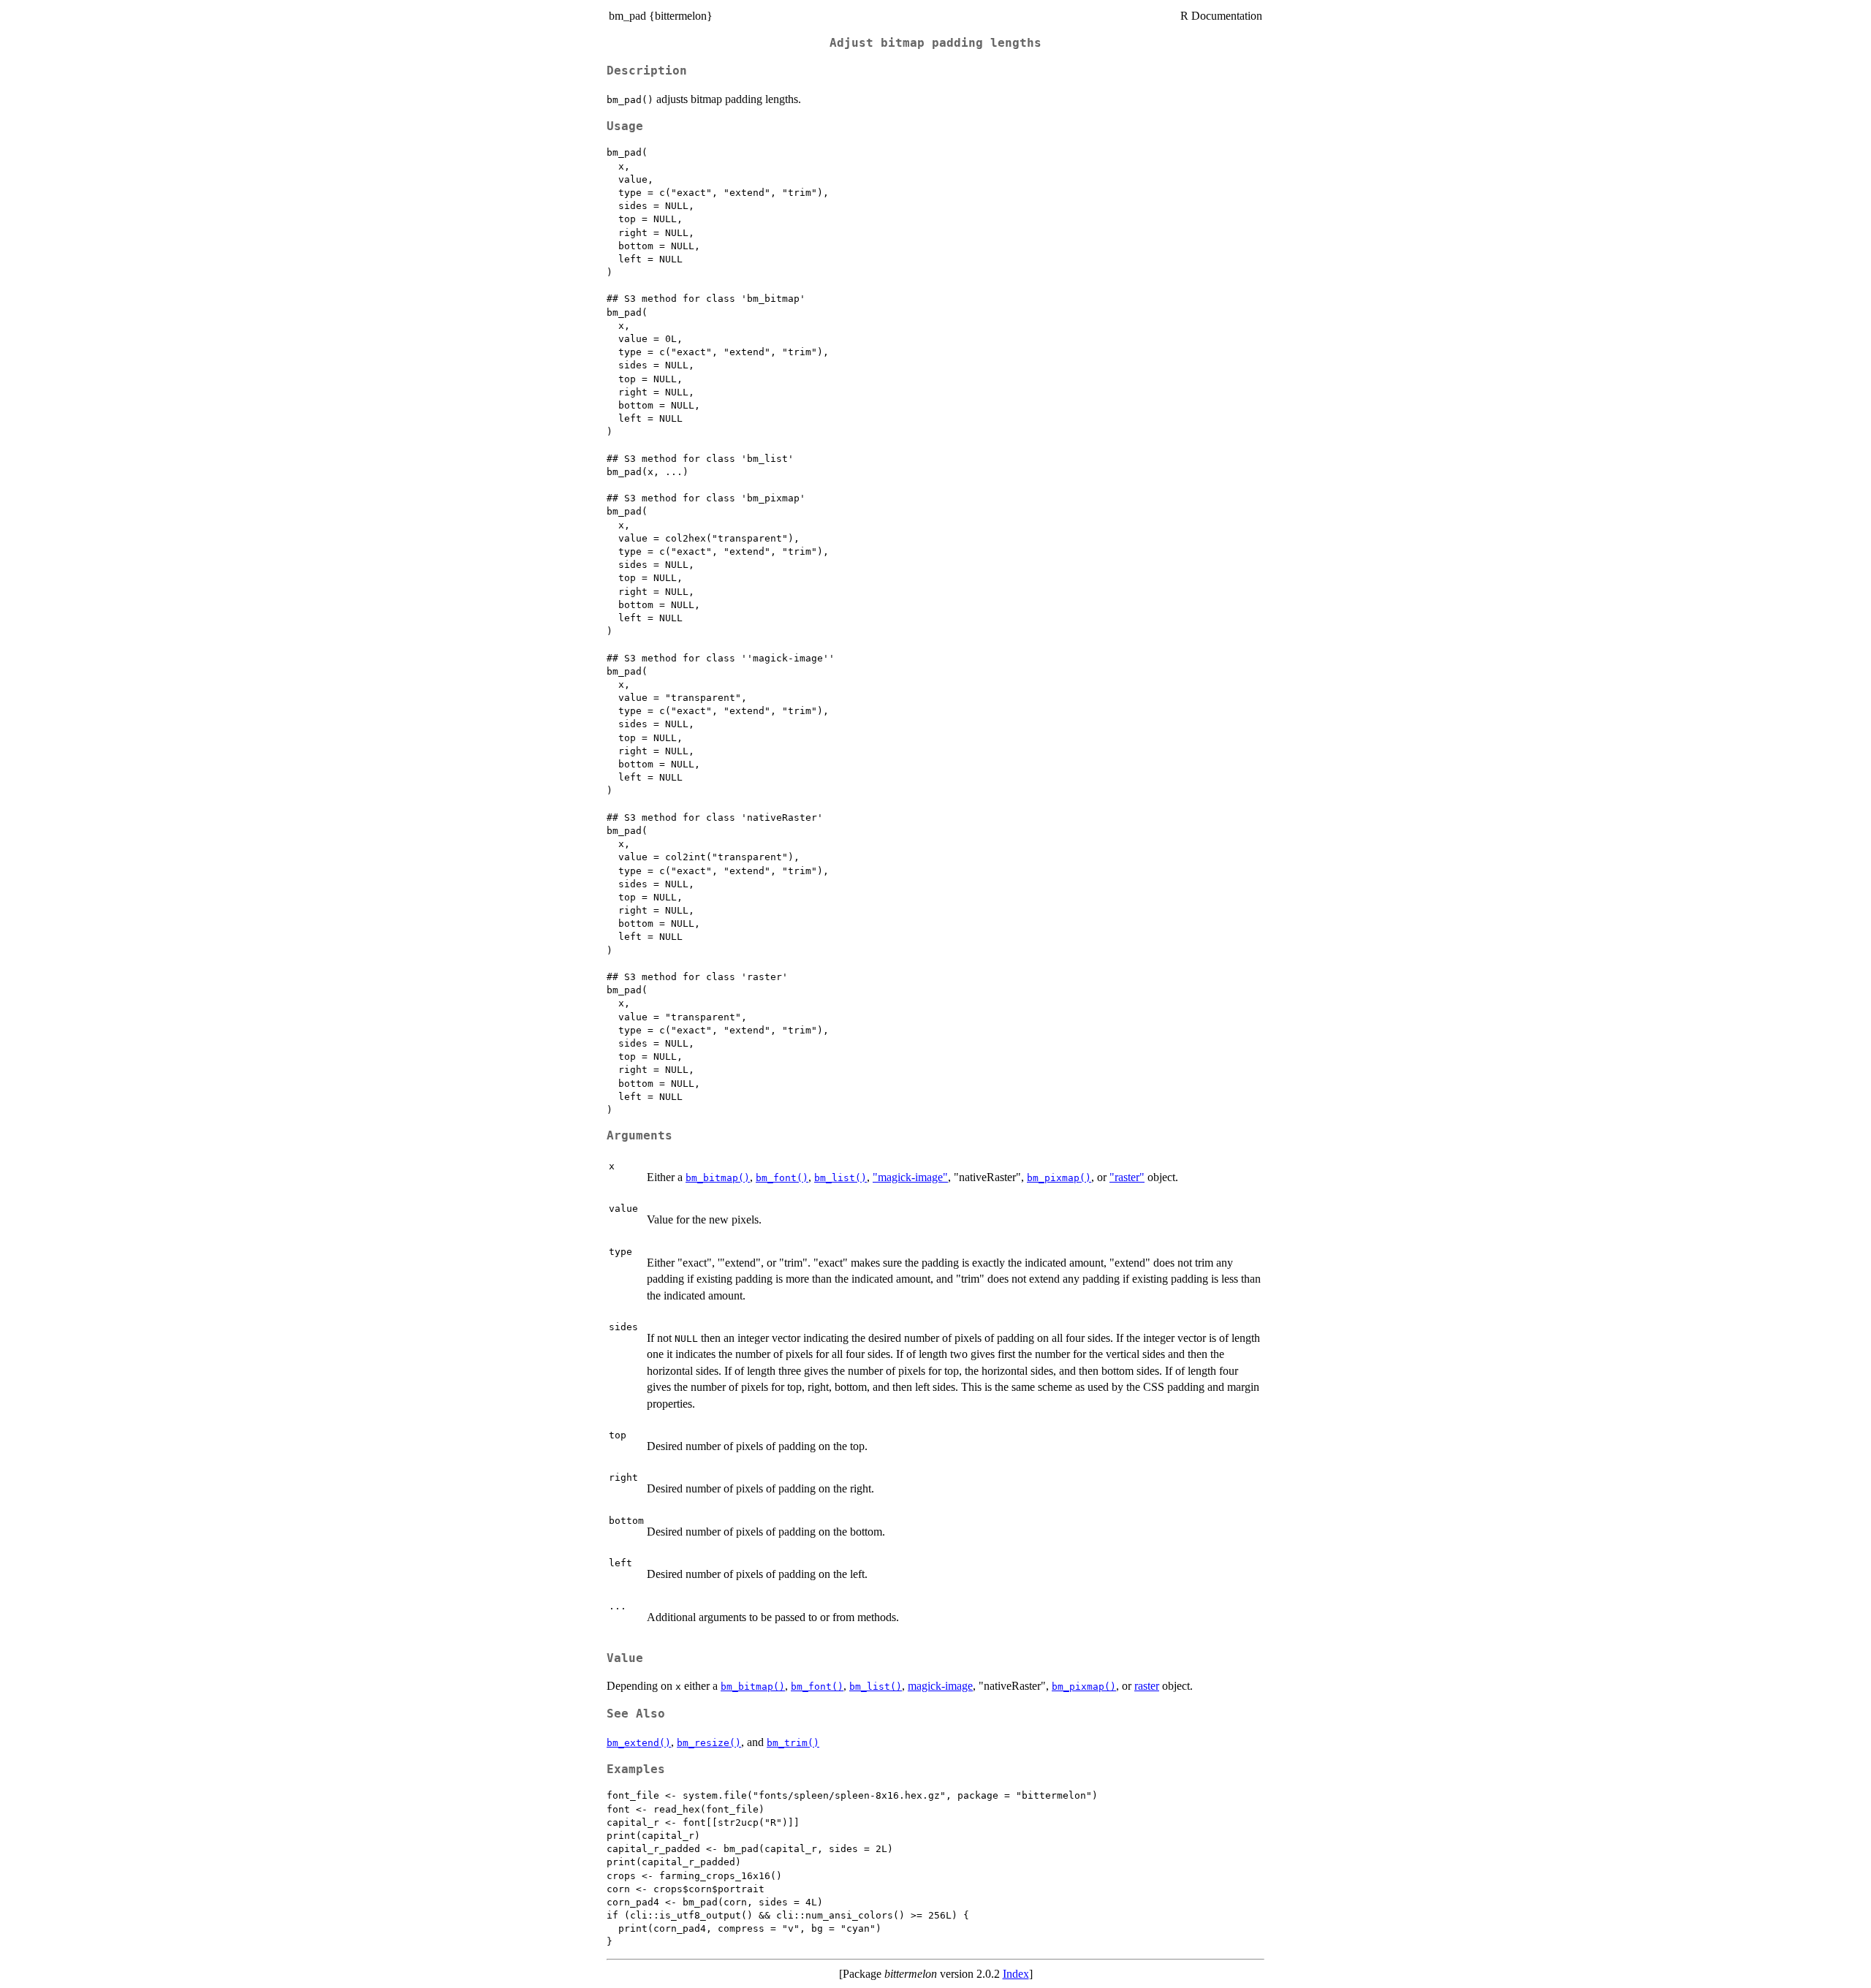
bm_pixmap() (1059, 1178)
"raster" (1127, 1177)
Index (1016, 1974)
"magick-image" (910, 1177)
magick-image (940, 1686)
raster (1147, 1686)
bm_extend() (639, 1743)
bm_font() (782, 1178)
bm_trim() (793, 1743)
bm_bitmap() (718, 1178)
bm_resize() (709, 1743)
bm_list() (840, 1178)
